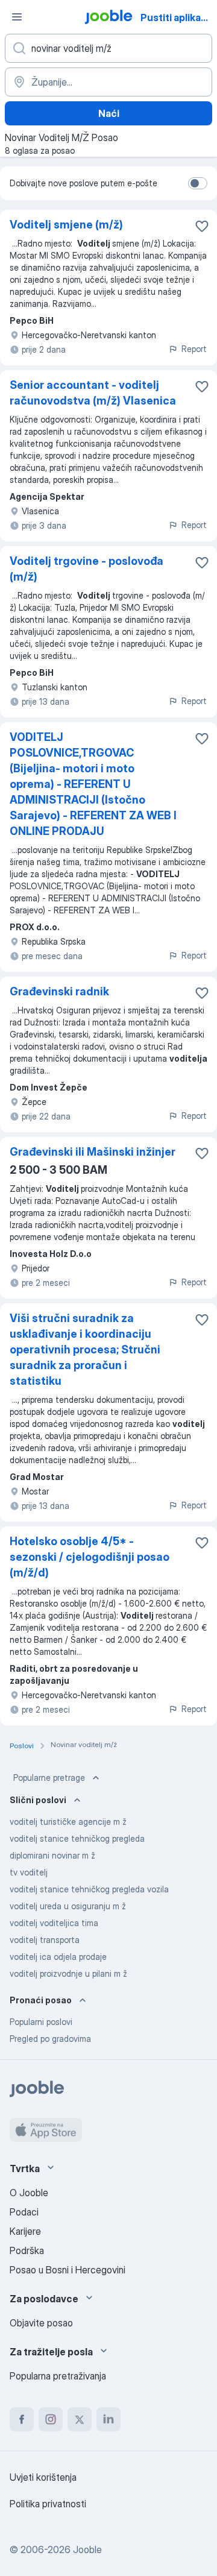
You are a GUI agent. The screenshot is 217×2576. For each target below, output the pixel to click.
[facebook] (22, 2419)
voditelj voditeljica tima (54, 1923)
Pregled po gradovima (50, 2039)
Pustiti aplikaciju (178, 17)
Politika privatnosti (48, 2504)
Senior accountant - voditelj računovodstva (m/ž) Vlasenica (93, 393)
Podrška (27, 2250)
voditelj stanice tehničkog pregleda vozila (89, 1889)
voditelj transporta (45, 1940)
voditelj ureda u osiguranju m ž (68, 1906)
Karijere (25, 2231)
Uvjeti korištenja (43, 2477)
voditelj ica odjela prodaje (58, 1957)
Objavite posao (41, 2323)
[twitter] (80, 2419)
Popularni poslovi (41, 2022)
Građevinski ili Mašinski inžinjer (93, 1152)
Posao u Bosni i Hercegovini (68, 2270)
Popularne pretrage (49, 1778)
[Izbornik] (17, 17)
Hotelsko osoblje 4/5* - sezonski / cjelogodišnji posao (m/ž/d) (90, 1557)
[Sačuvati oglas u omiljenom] (202, 226)
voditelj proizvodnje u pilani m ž (68, 1973)
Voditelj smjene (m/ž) (66, 225)
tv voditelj (29, 1872)
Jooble (87, 2549)
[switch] (198, 183)
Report (194, 349)
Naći (109, 113)
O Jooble (29, 2193)
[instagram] (51, 2419)
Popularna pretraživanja (58, 2376)
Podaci (24, 2212)
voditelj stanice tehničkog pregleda (77, 1838)
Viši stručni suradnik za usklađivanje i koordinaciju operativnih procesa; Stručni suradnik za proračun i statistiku (85, 1349)
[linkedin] (108, 2419)
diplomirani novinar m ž (52, 1855)
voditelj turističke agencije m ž (68, 1822)
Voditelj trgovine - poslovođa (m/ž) (86, 569)
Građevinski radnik (59, 991)
